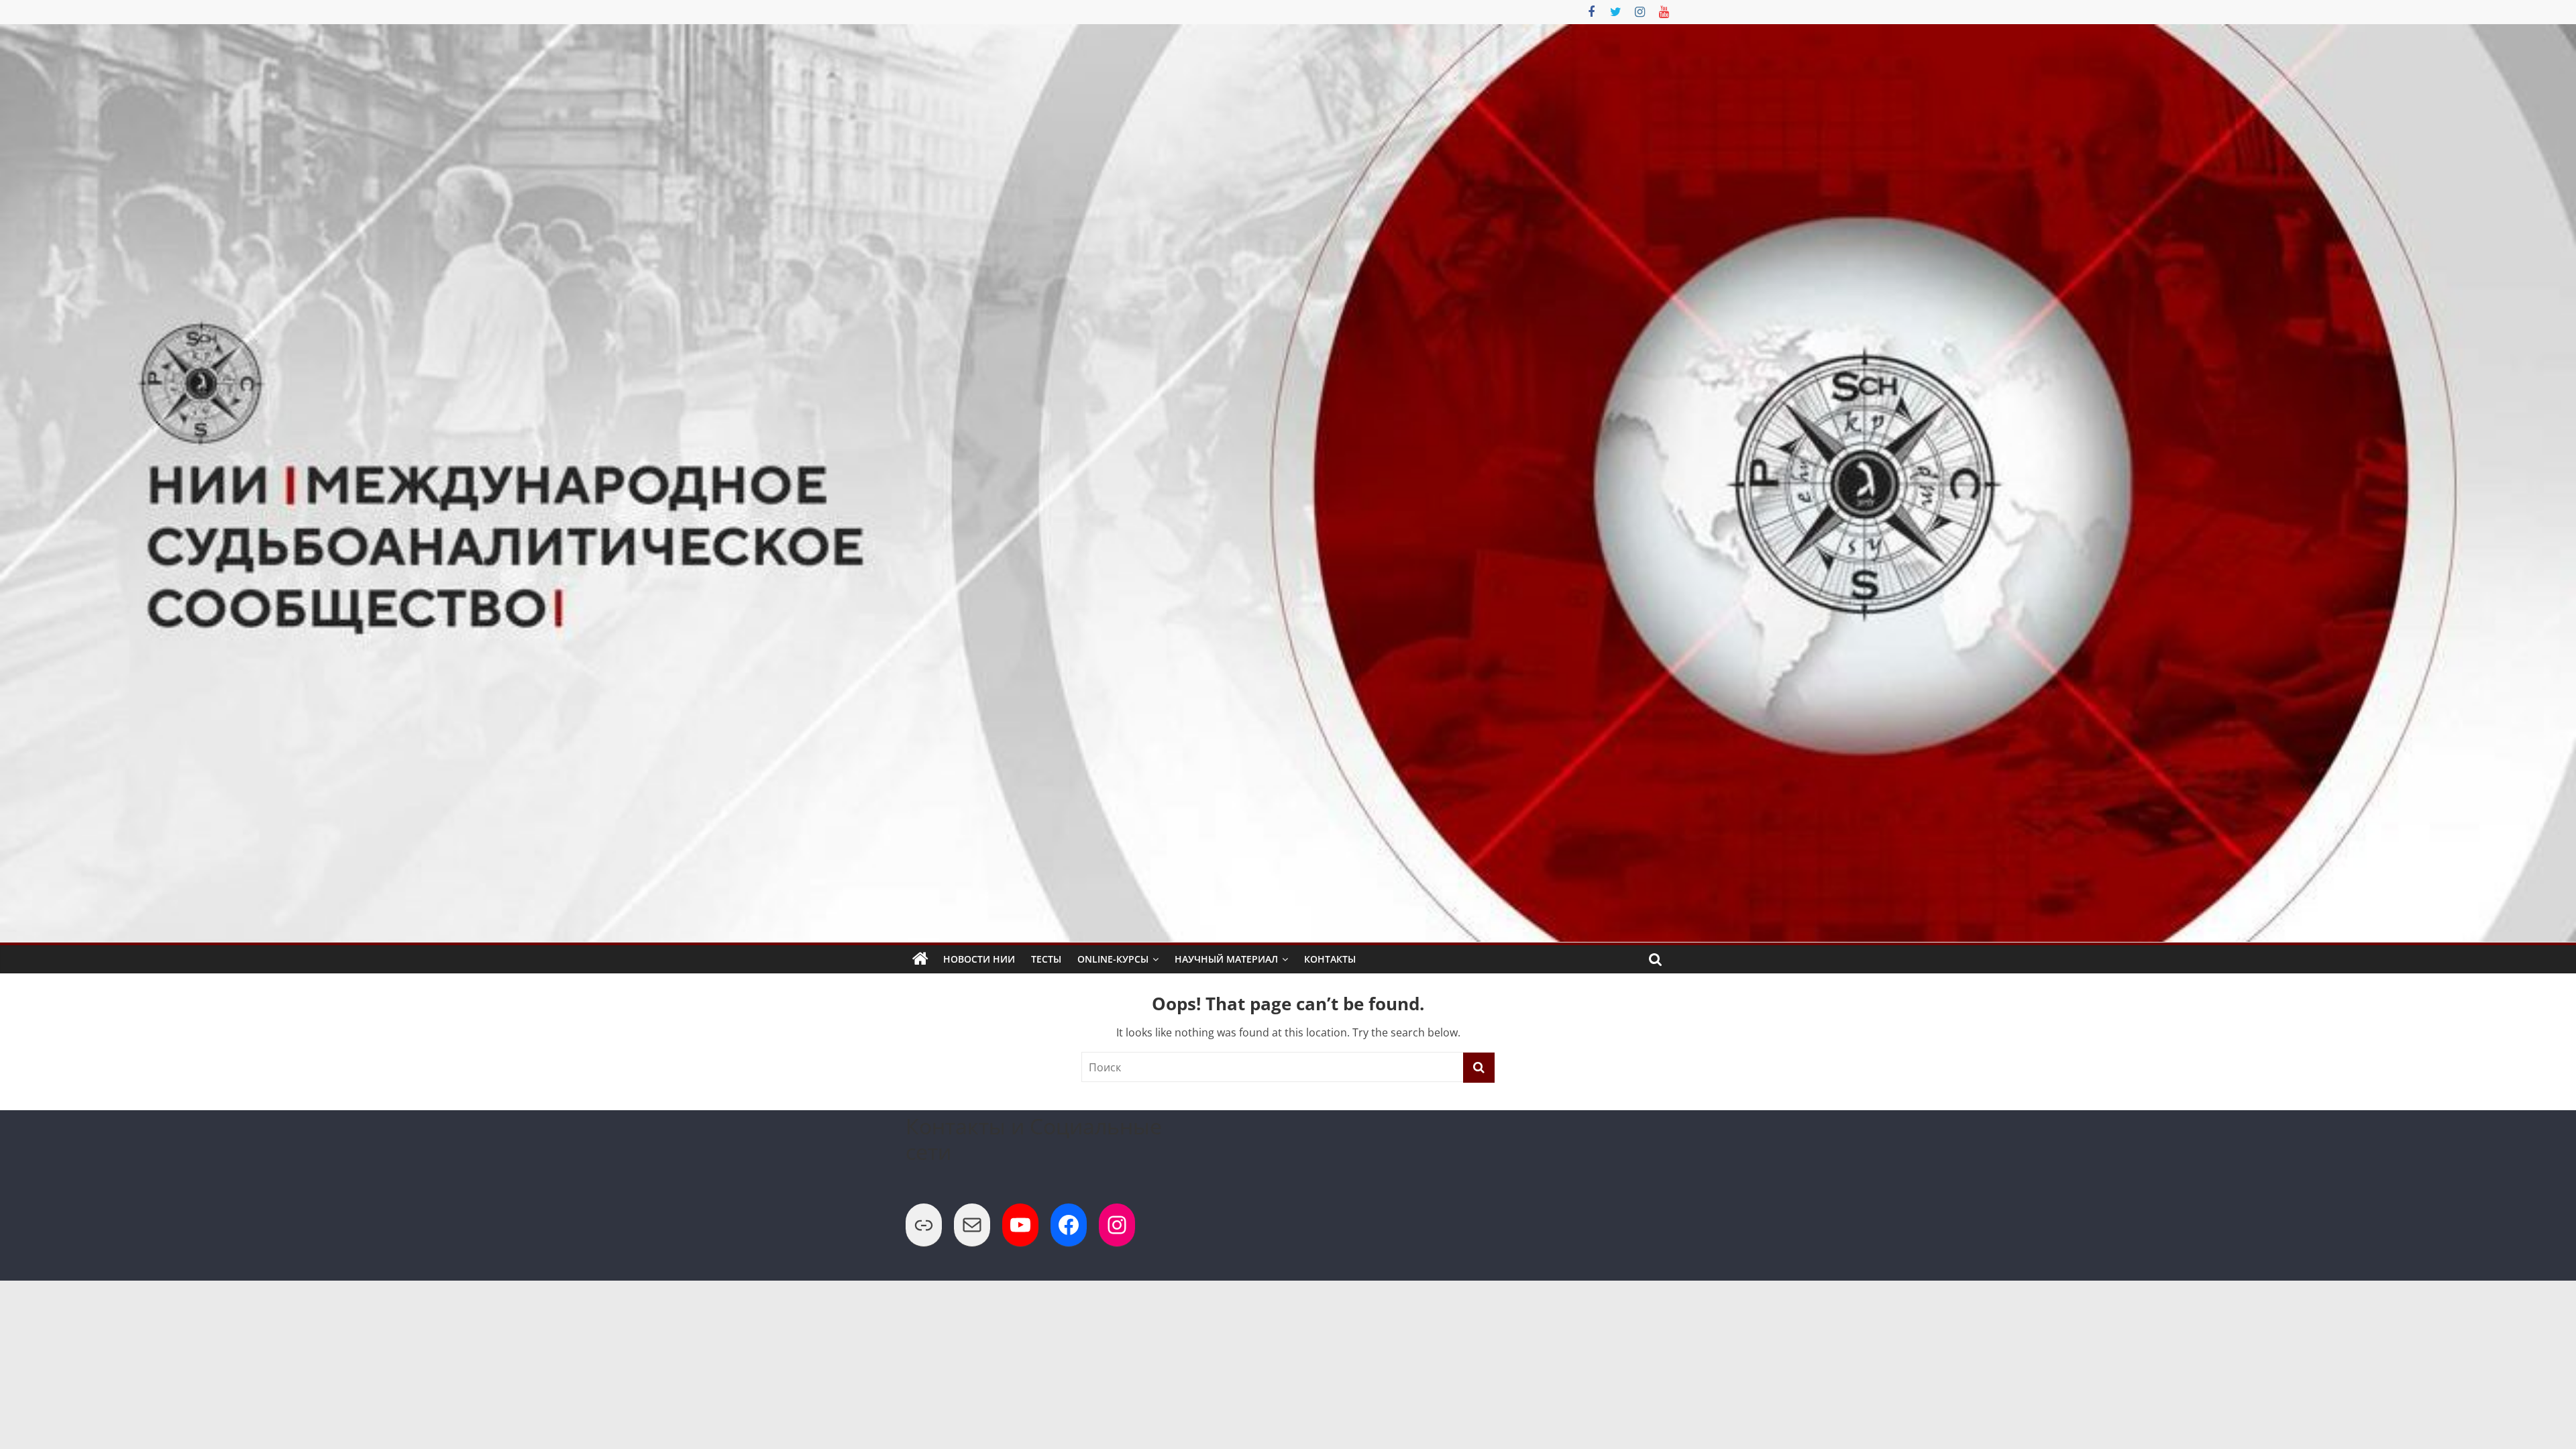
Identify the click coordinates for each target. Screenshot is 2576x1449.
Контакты (1330, 959)
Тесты (1046, 959)
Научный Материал (1226, 959)
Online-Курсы (1113, 959)
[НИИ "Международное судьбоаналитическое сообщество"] (920, 959)
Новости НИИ (979, 959)
